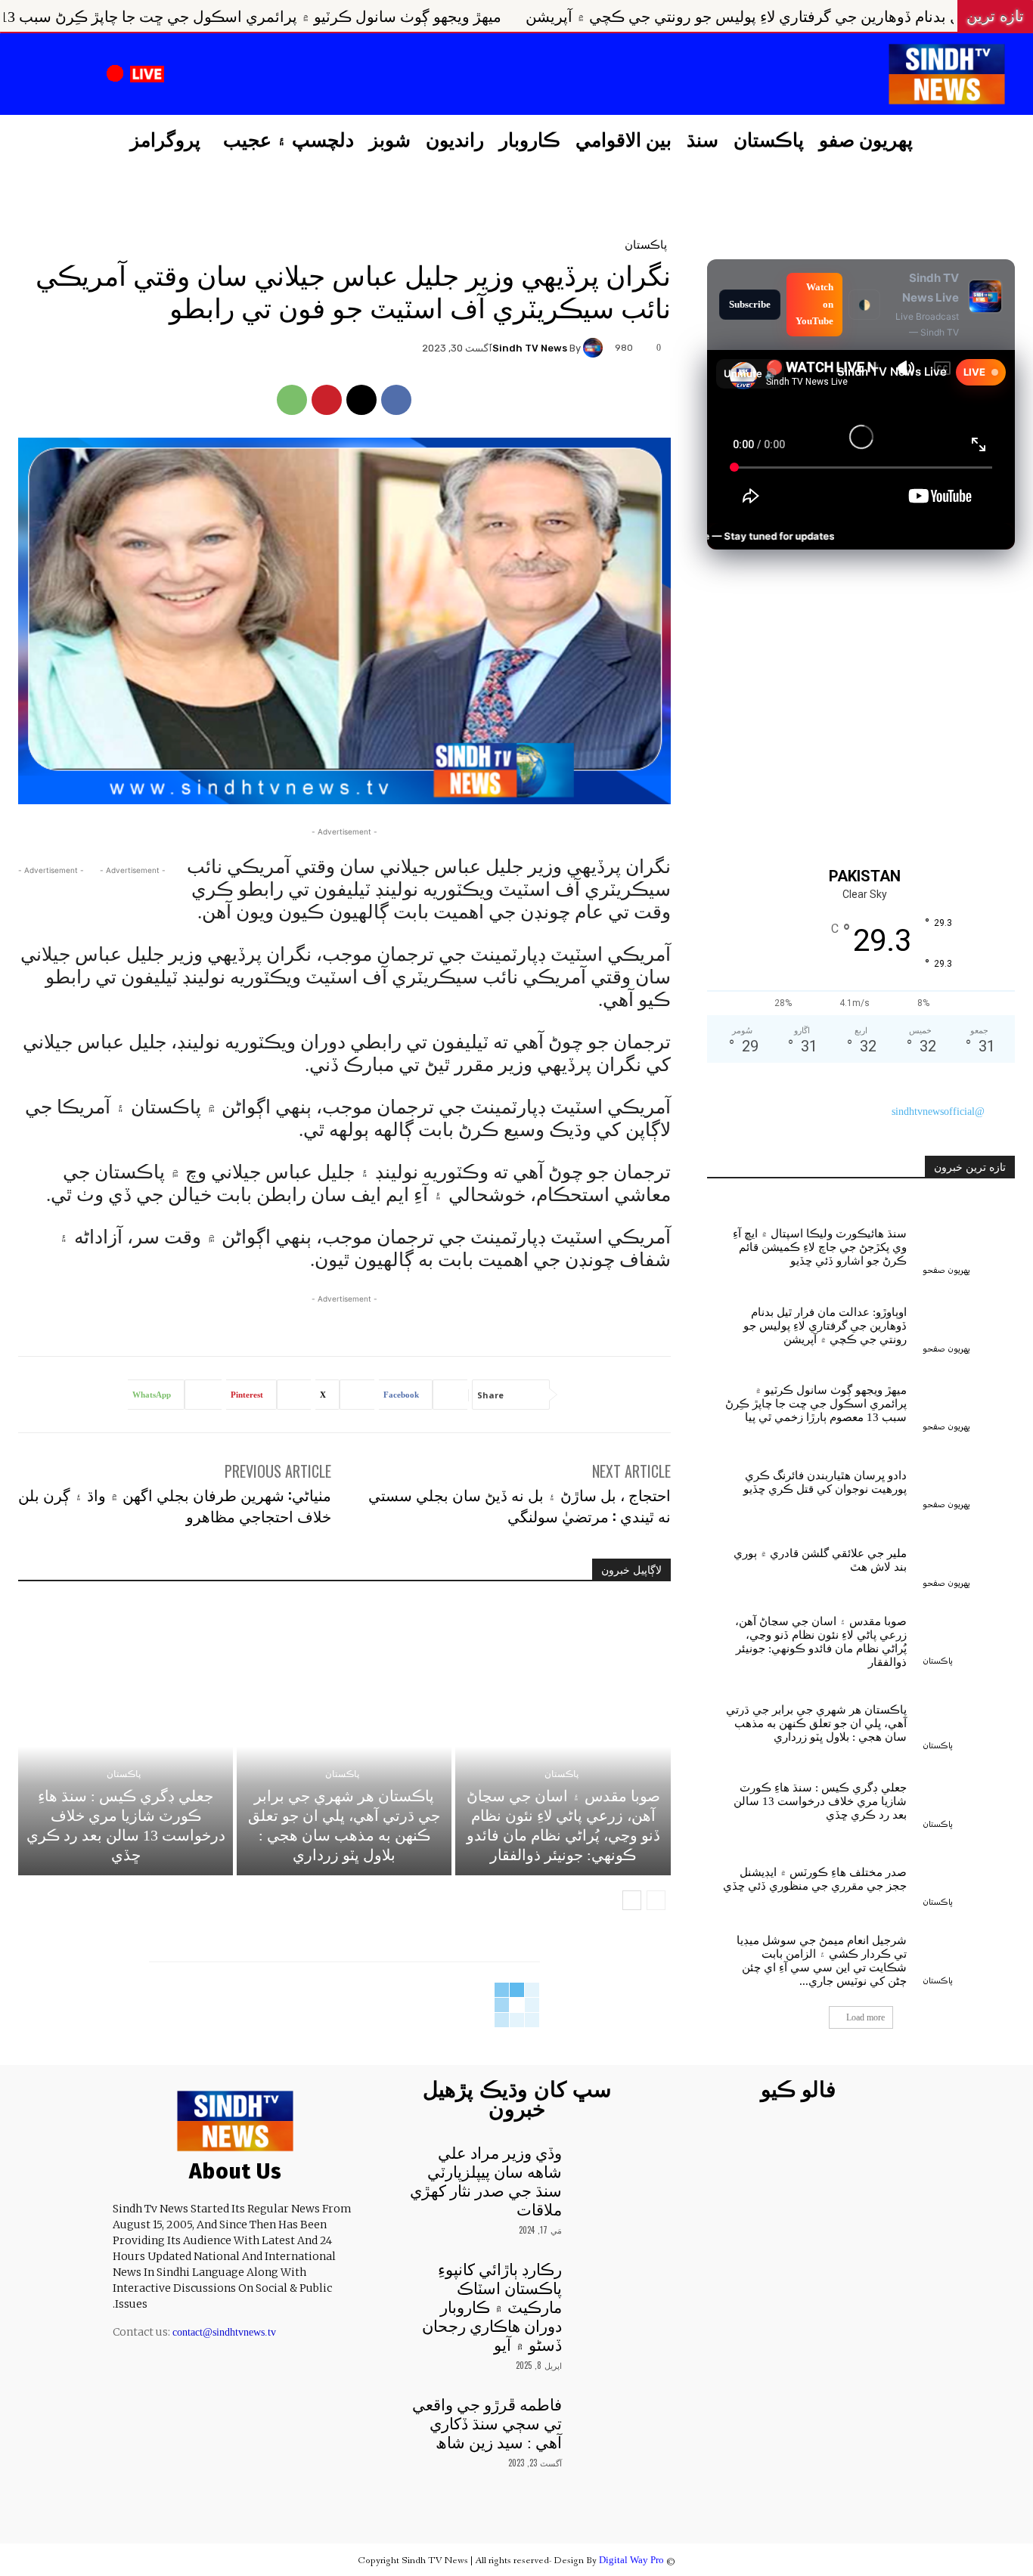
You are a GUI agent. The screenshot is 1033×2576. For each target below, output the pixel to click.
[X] (231, 76)
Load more (865, 2017)
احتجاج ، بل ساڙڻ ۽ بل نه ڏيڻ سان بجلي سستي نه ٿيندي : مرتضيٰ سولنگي (520, 1505)
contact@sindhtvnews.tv (224, 2332)
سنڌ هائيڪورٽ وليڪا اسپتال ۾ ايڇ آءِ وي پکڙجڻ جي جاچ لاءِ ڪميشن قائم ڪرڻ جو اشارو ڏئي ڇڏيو (820, 1247)
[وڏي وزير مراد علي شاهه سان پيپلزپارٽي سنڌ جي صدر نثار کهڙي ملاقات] (602, 2165)
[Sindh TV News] (595, 348)
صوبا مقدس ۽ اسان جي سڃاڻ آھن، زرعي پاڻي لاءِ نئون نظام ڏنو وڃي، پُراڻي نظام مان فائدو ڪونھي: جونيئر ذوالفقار (821, 1642)
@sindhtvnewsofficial (938, 1112)
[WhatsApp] (292, 400)
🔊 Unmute (750, 373)
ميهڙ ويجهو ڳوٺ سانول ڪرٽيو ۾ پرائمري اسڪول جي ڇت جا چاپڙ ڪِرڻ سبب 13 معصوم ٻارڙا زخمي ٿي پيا (399, 17)
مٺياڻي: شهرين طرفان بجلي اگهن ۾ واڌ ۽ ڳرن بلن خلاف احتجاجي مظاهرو (175, 1505)
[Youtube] (193, 76)
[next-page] (632, 1900)
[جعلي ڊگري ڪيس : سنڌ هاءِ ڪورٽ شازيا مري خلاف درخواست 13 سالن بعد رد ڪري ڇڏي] (126, 1746)
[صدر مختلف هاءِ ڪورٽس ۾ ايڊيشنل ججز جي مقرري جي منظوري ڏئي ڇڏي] (969, 1876)
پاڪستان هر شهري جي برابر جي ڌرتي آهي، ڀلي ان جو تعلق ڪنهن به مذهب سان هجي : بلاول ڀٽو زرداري (816, 1723)
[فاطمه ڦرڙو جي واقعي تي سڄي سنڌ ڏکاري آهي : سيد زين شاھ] (602, 2417)
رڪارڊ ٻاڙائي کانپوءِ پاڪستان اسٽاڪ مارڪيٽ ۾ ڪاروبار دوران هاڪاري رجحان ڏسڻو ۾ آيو (492, 2308)
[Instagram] (269, 76)
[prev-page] (656, 1900)
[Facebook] (307, 76)
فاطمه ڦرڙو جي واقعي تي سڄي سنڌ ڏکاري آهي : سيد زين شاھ (487, 2424)
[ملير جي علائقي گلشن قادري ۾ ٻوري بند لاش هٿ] (969, 1557)
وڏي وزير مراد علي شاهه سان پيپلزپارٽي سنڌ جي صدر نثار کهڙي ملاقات (486, 2182)
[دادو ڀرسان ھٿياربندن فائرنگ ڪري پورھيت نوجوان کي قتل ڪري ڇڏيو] (969, 1479)
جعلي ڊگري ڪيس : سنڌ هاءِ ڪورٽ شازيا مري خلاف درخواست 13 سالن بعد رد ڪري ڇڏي (820, 1801)
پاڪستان (646, 244)
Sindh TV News (530, 348)
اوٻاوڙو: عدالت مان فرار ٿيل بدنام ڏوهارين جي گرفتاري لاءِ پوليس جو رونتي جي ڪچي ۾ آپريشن (825, 1326)
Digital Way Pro (631, 2560)
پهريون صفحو (946, 1270)
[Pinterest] (327, 400)
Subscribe (750, 304)
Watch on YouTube (814, 304)
